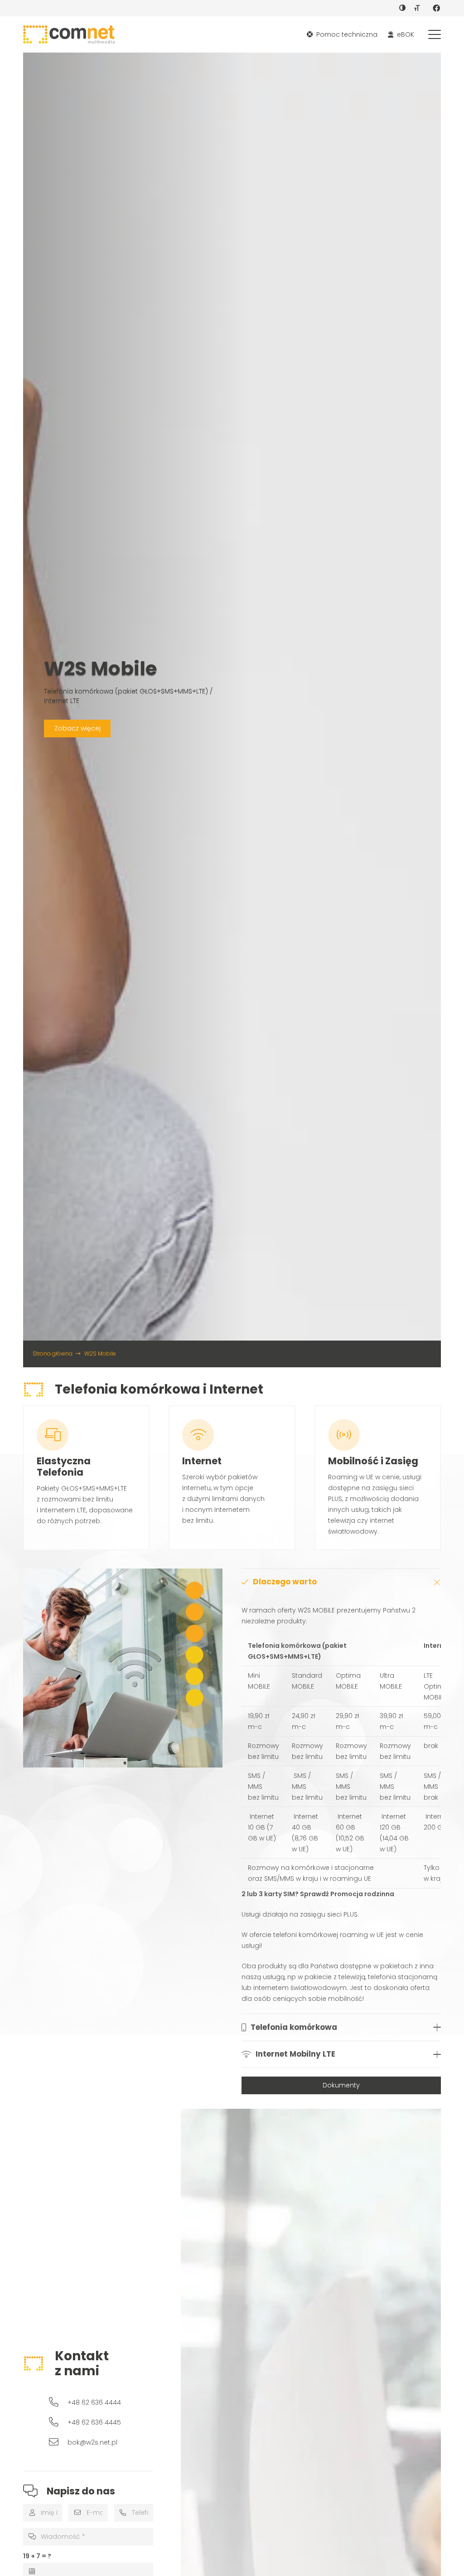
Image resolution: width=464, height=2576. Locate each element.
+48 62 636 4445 (94, 2422)
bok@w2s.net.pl (92, 2442)
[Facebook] (436, 8)
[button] (435, 34)
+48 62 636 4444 (94, 2402)
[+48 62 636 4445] (58, 2422)
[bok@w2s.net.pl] (58, 2442)
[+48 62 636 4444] (58, 2402)
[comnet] (69, 34)
